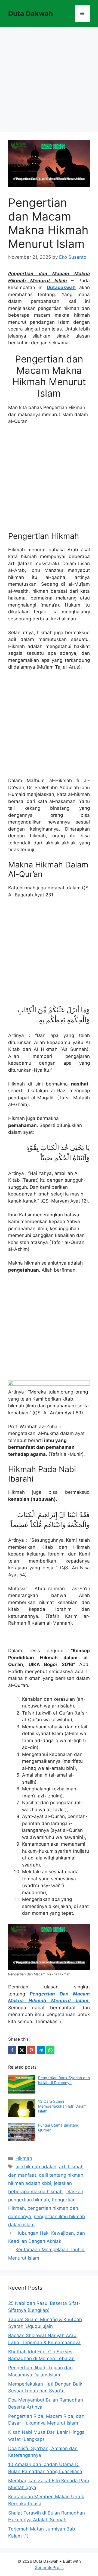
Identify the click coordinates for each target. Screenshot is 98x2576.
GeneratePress (49, 2567)
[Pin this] (31, 2050)
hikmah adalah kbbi (30, 2183)
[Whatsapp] (50, 2050)
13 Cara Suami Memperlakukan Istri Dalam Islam (62, 2106)
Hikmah (24, 2158)
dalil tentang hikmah (61, 2175)
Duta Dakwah (31, 14)
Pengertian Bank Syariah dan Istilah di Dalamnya (64, 2080)
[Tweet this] (22, 2050)
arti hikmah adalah (36, 2167)
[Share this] (12, 2050)
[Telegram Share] (41, 2050)
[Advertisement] (49, 81)
